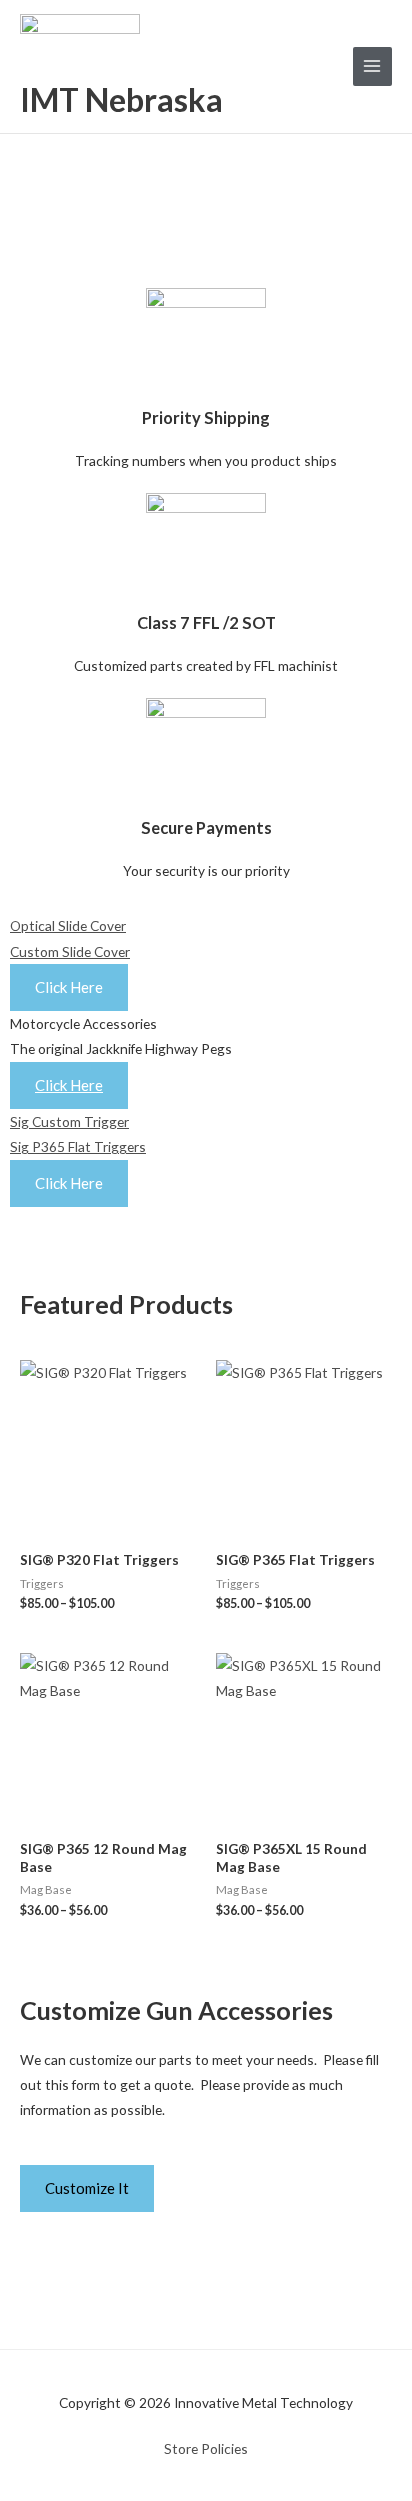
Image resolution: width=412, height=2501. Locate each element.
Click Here (69, 1085)
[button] (206, 1219)
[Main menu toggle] (372, 66)
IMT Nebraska (121, 99)
